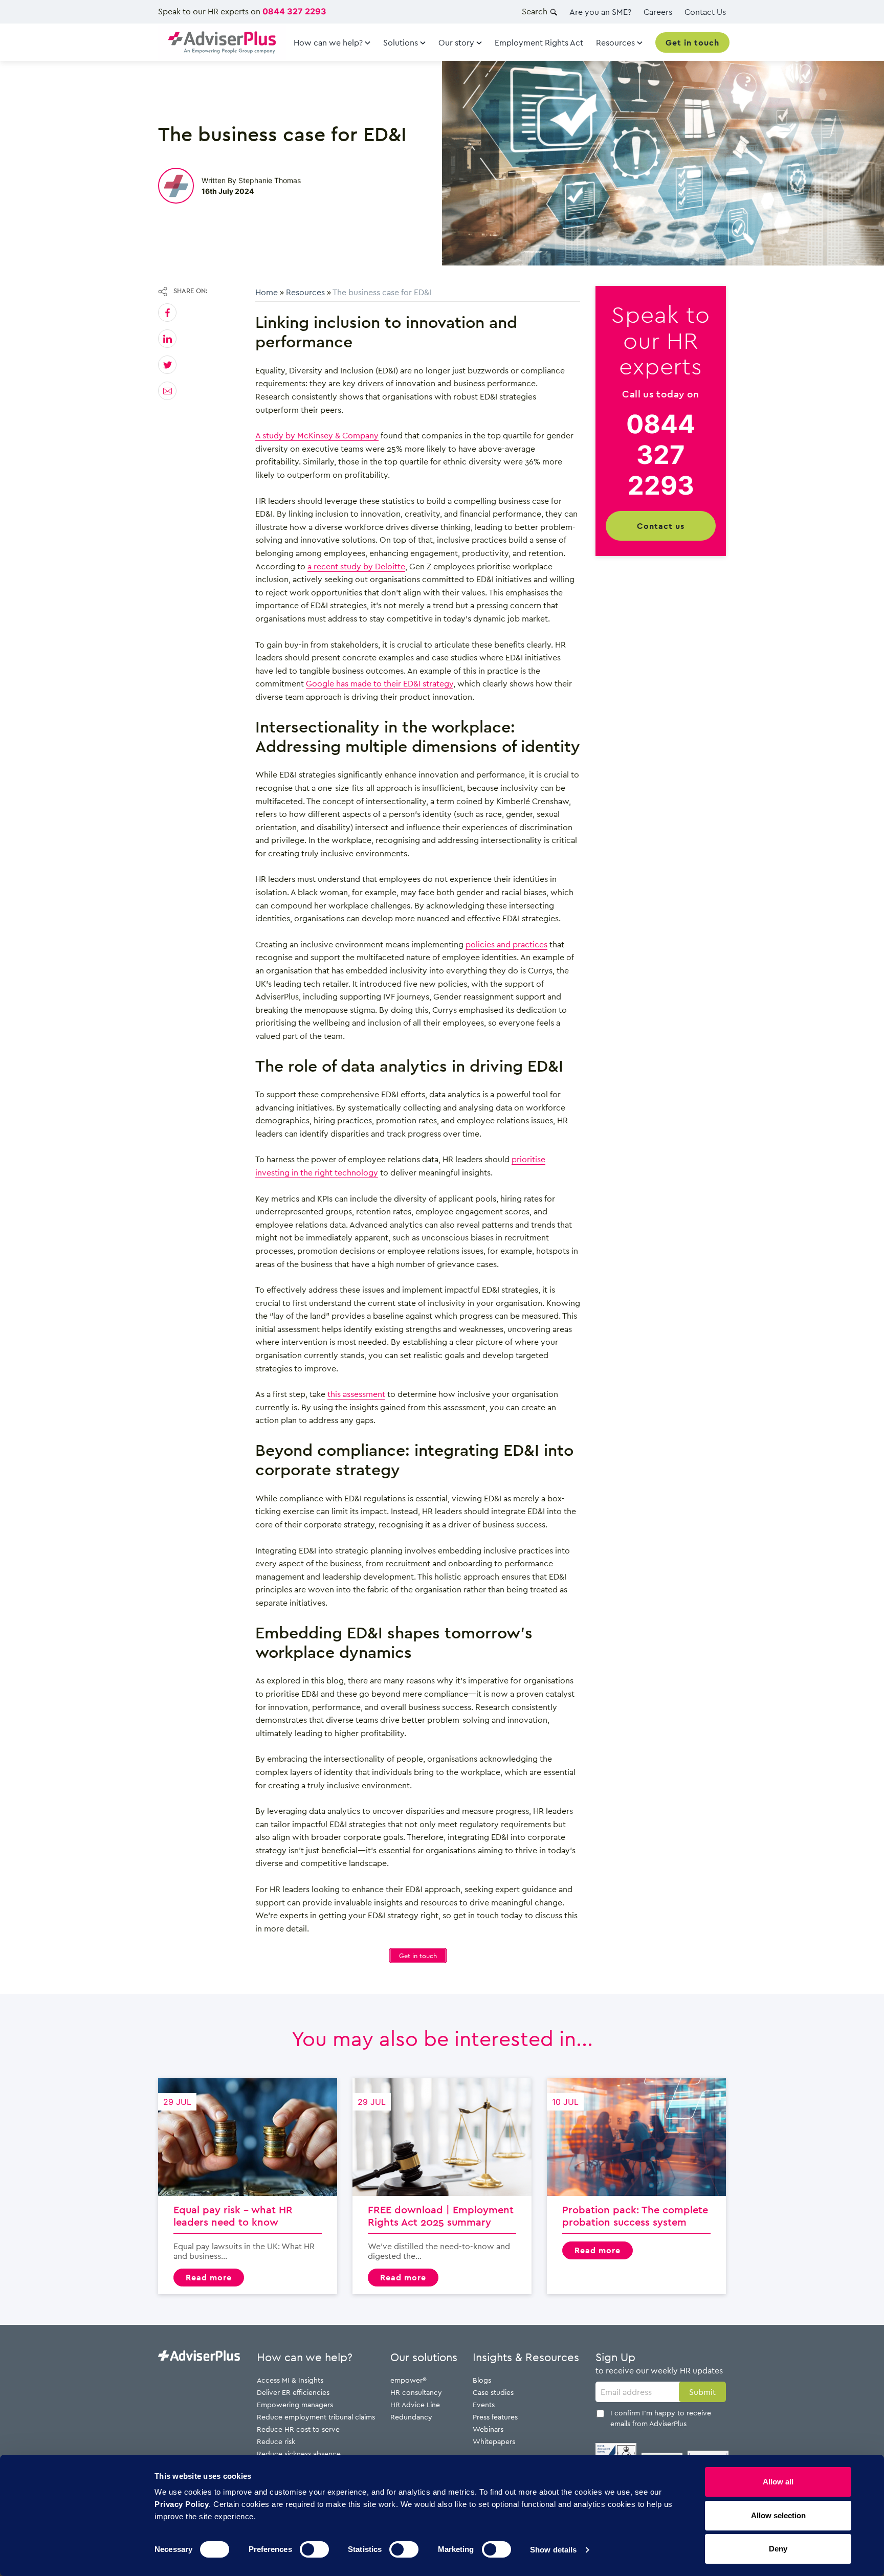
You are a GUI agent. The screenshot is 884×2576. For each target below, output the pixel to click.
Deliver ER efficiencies (293, 2392)
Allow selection (778, 2515)
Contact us (661, 526)
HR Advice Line (415, 2404)
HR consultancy (416, 2392)
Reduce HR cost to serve (298, 2429)
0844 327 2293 (294, 11)
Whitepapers (494, 2441)
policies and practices (506, 944)
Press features (495, 2417)
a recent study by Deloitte (356, 566)
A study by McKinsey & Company (317, 435)
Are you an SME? (600, 12)
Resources (305, 292)
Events (484, 2404)
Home (267, 292)
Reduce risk (276, 2441)
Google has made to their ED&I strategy (380, 683)
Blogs (482, 2380)
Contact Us (705, 12)
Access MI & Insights (290, 2380)
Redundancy (411, 2417)
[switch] (314, 2549)
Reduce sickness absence (299, 2453)
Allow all (778, 2482)
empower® (408, 2380)
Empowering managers (295, 2404)
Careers (658, 12)
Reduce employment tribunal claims (316, 2417)
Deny (778, 2549)
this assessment (356, 1394)
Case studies (493, 2392)
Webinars (488, 2429)
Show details (553, 2550)
